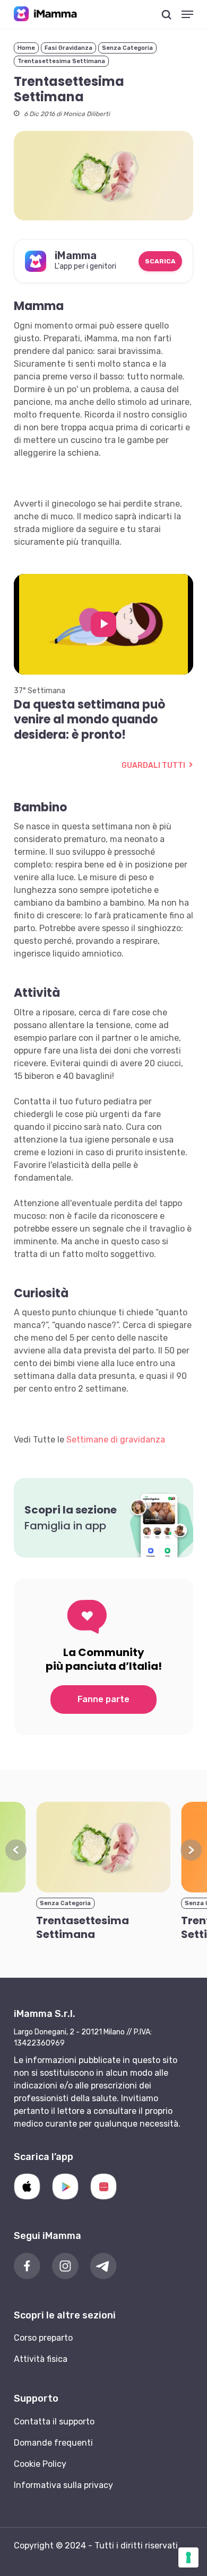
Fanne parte (103, 1699)
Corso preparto (43, 2338)
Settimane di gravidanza (116, 1440)
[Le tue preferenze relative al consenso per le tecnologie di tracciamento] (188, 2557)
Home (26, 48)
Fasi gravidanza (68, 48)
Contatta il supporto (54, 2422)
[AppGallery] (103, 2186)
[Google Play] (65, 2186)
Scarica (160, 261)
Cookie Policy (40, 2464)
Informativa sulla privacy (63, 2485)
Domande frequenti (53, 2443)
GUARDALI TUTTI (154, 765)
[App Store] (27, 2186)
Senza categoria (127, 48)
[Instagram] (65, 2266)
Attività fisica (41, 2359)
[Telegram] (103, 2266)
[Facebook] (27, 2266)
